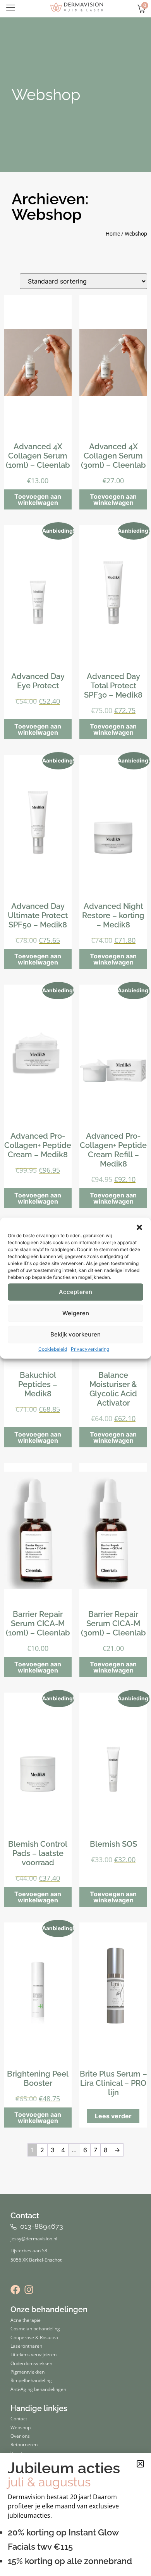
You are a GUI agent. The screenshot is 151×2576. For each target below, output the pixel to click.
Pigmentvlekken (27, 2372)
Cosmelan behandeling (35, 2328)
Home (113, 234)
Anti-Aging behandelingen (38, 2389)
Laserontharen (26, 2346)
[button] (139, 1227)
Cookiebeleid (53, 1349)
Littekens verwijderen (33, 2354)
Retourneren (24, 2444)
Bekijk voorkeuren (75, 1334)
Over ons (20, 2436)
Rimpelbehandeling (31, 2380)
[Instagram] (29, 2290)
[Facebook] (15, 2290)
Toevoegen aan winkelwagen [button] (38, 499)
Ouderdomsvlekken (31, 2363)
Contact (19, 2418)
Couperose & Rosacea (34, 2337)
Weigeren (76, 1313)
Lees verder (113, 2116)
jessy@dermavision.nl (34, 2238)
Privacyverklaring (90, 1349)
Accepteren (75, 1292)
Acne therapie (26, 2320)
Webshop (46, 94)
